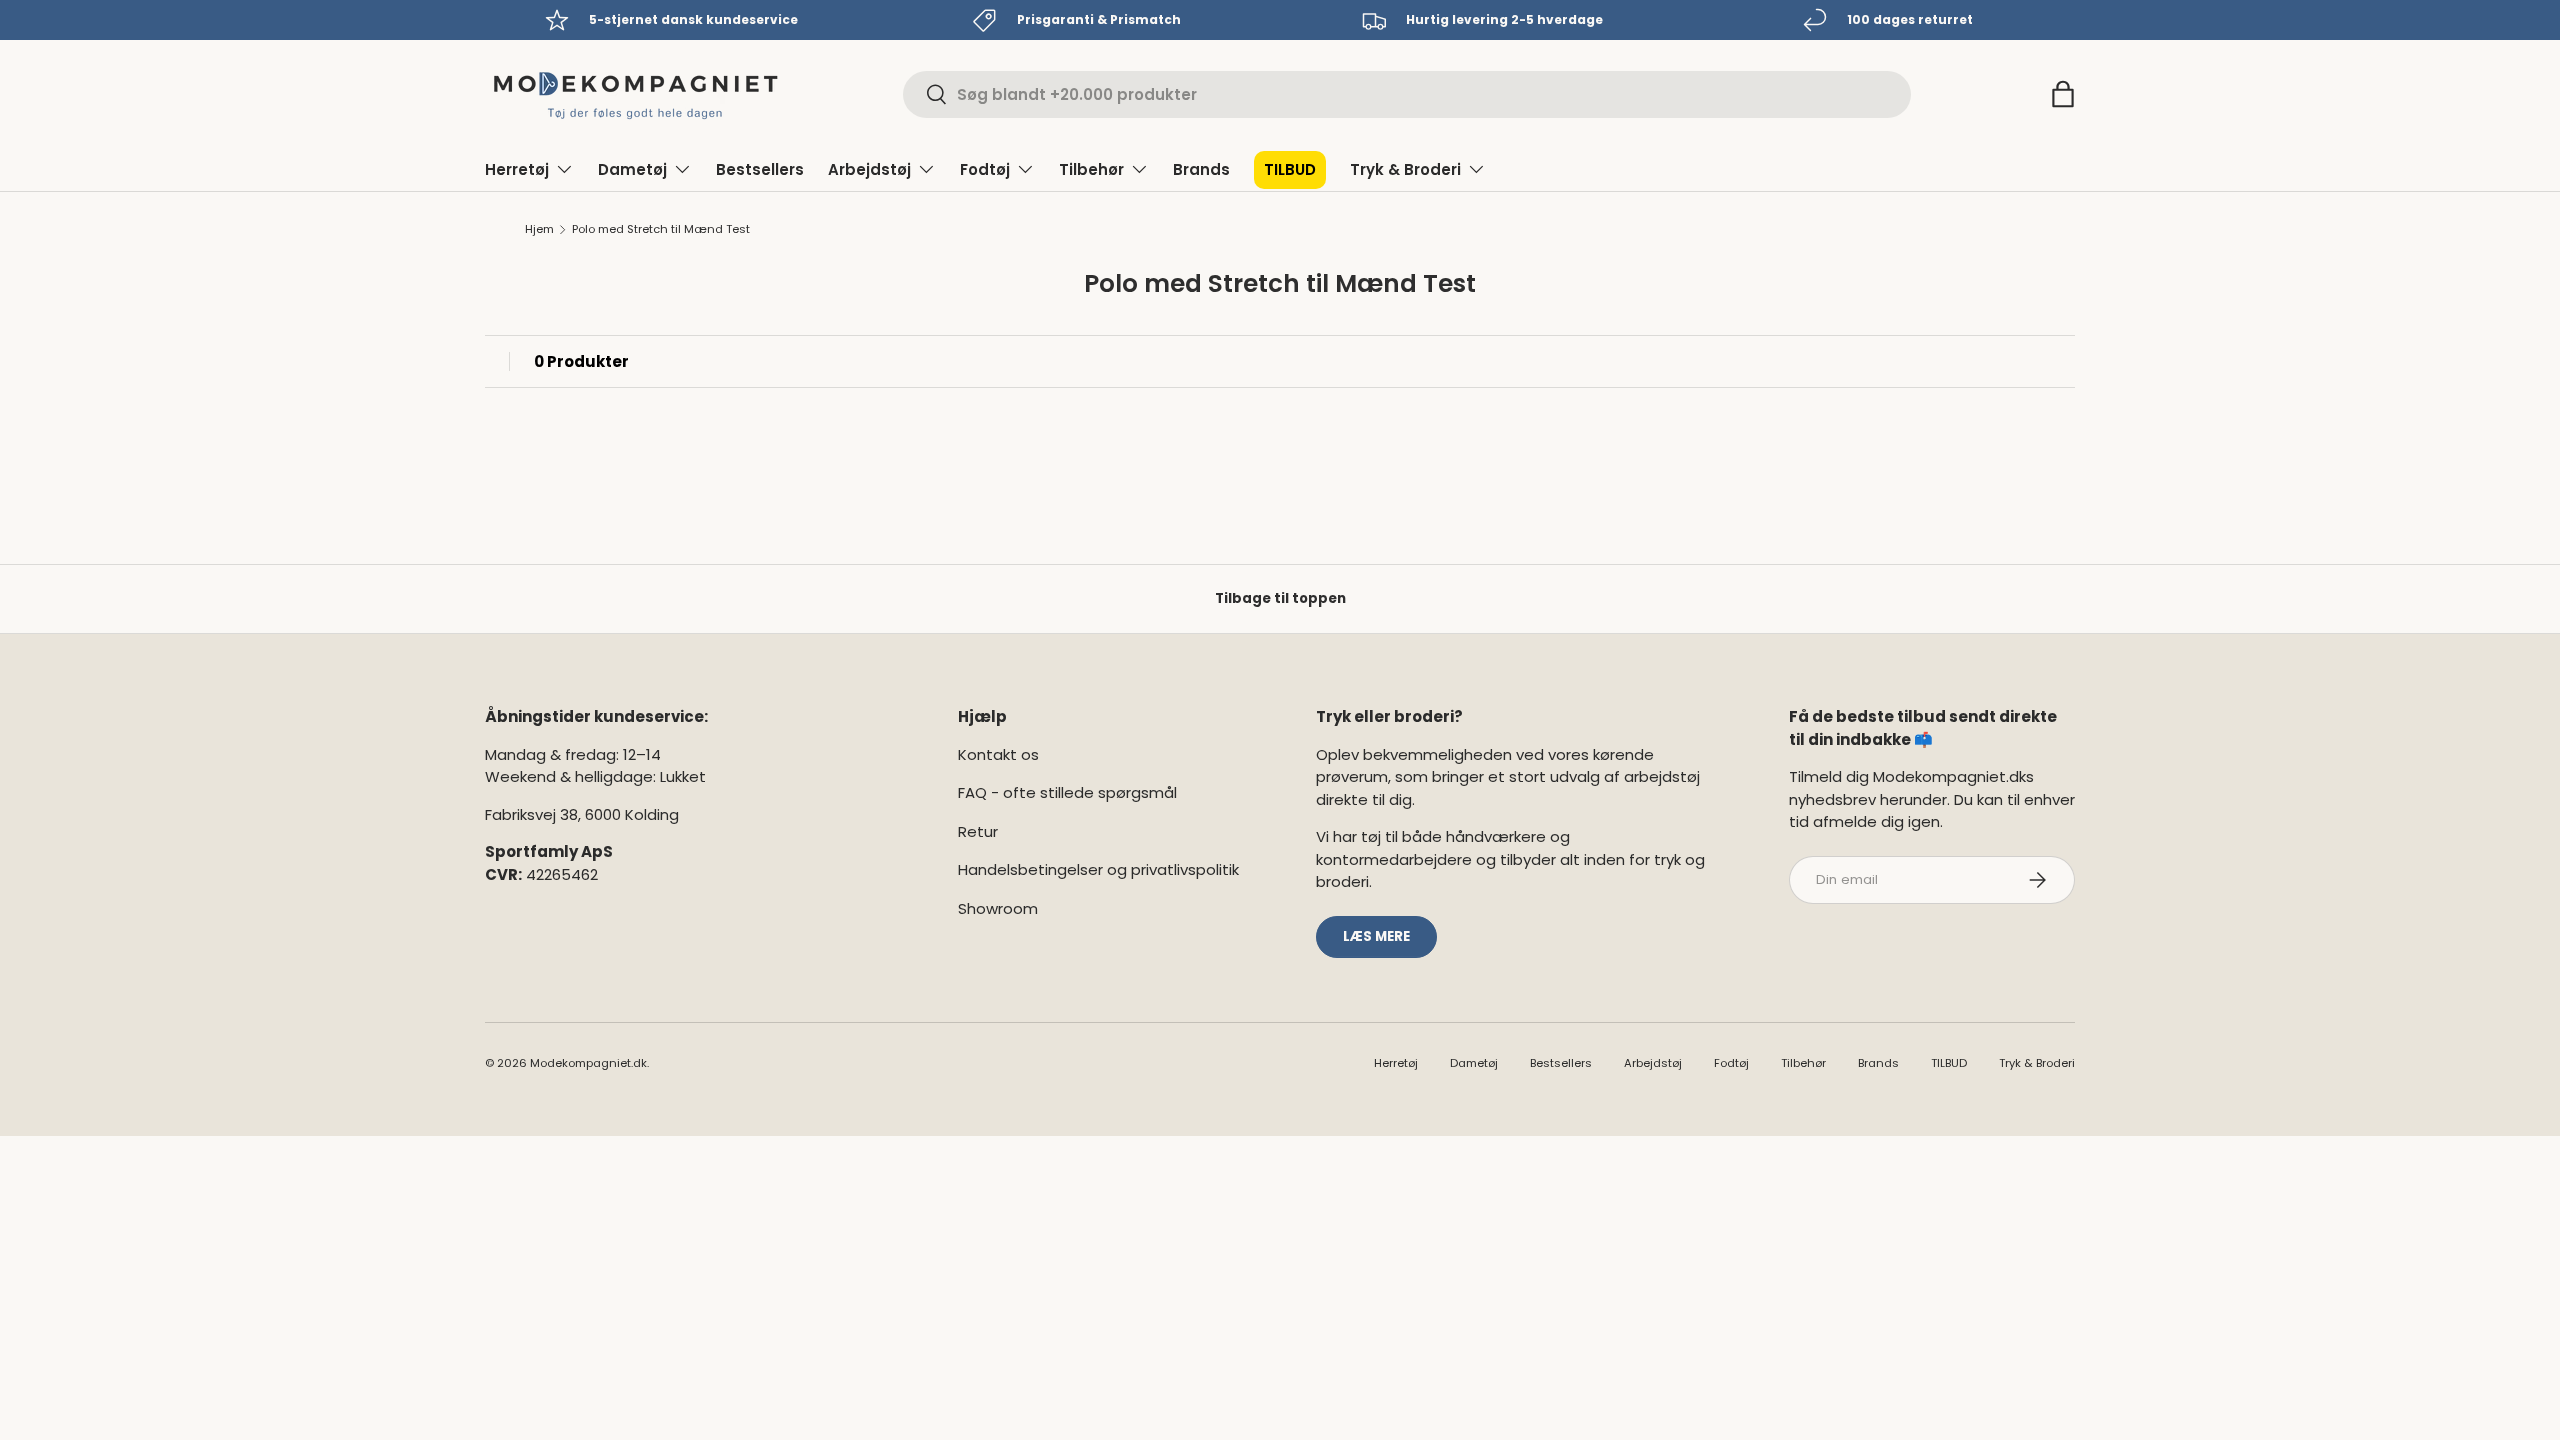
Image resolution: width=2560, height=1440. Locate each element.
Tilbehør (1091, 169)
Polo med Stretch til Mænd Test (661, 229)
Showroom (998, 908)
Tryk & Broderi (1405, 169)
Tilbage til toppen (1280, 598)
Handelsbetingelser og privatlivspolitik (1098, 869)
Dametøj (632, 169)
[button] (2063, 94)
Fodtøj (985, 169)
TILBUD (1290, 169)
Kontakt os (998, 754)
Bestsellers (760, 169)
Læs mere (1376, 936)
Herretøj (517, 169)
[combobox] (1407, 94)
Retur (978, 831)
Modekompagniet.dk (588, 1063)
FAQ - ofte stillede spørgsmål (1067, 792)
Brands (1201, 169)
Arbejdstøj (869, 169)
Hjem (539, 229)
